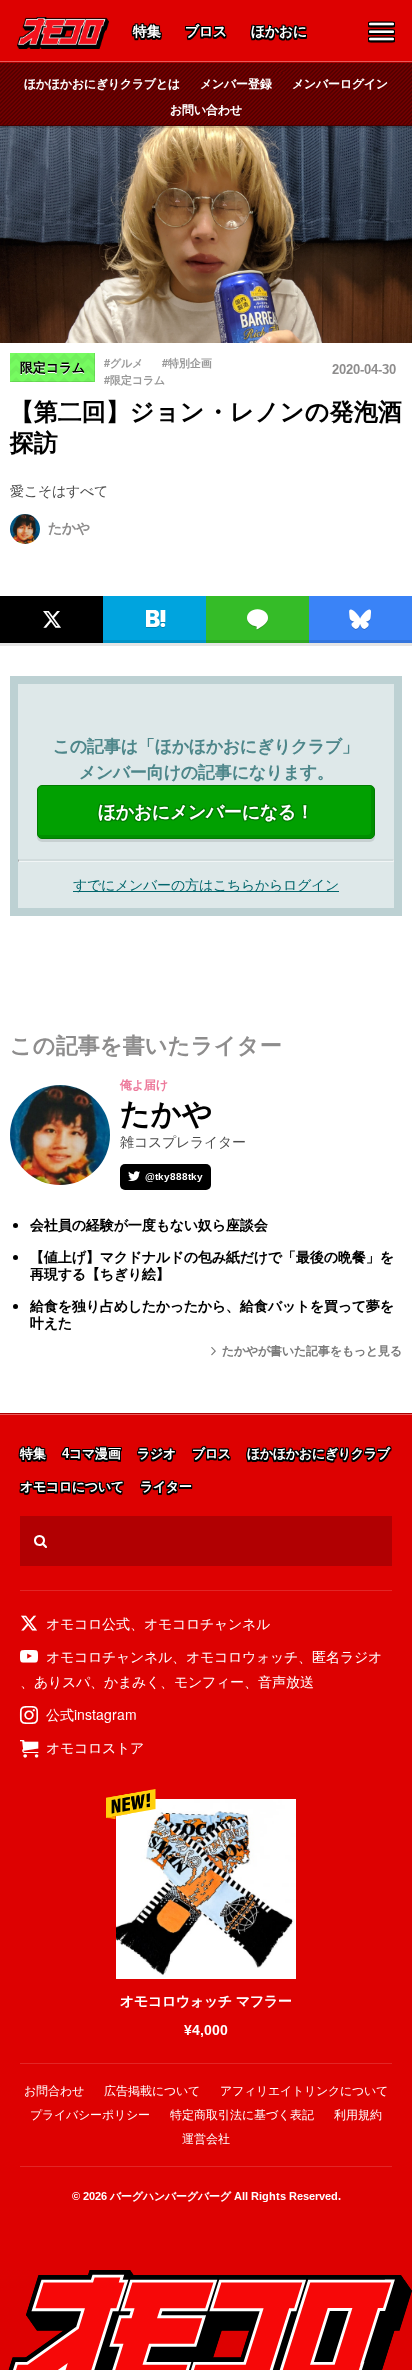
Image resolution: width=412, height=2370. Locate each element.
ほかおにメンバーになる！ (206, 812)
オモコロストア (95, 1747)
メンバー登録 (236, 83)
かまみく (132, 1681)
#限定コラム (134, 379)
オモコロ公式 (88, 1623)
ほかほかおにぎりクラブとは (102, 83)
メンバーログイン (340, 83)
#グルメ (123, 362)
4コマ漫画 (91, 1454)
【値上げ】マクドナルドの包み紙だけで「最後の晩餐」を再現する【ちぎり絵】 (212, 1265)
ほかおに (279, 32)
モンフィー (209, 1681)
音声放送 (286, 1681)
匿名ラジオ (347, 1656)
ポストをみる (45, 575)
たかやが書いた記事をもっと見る (312, 1351)
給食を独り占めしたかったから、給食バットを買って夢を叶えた (212, 1314)
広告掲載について (152, 2091)
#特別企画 (187, 362)
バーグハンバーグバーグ (170, 2196)
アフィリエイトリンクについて (304, 2091)
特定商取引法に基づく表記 (242, 2115)
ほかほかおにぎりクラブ (318, 1454)
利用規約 (358, 2115)
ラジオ (156, 1454)
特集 (147, 32)
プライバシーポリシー (90, 2115)
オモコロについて (72, 1487)
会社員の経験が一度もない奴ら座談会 (149, 1225)
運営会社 (206, 2139)
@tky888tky (174, 1176)
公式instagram (91, 1714)
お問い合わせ (206, 109)
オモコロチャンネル (207, 1623)
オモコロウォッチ (242, 1656)
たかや (69, 528)
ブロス (206, 32)
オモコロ (63, 33)
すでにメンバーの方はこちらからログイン (206, 884)
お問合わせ (54, 2091)
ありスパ (62, 1681)
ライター (166, 1487)
